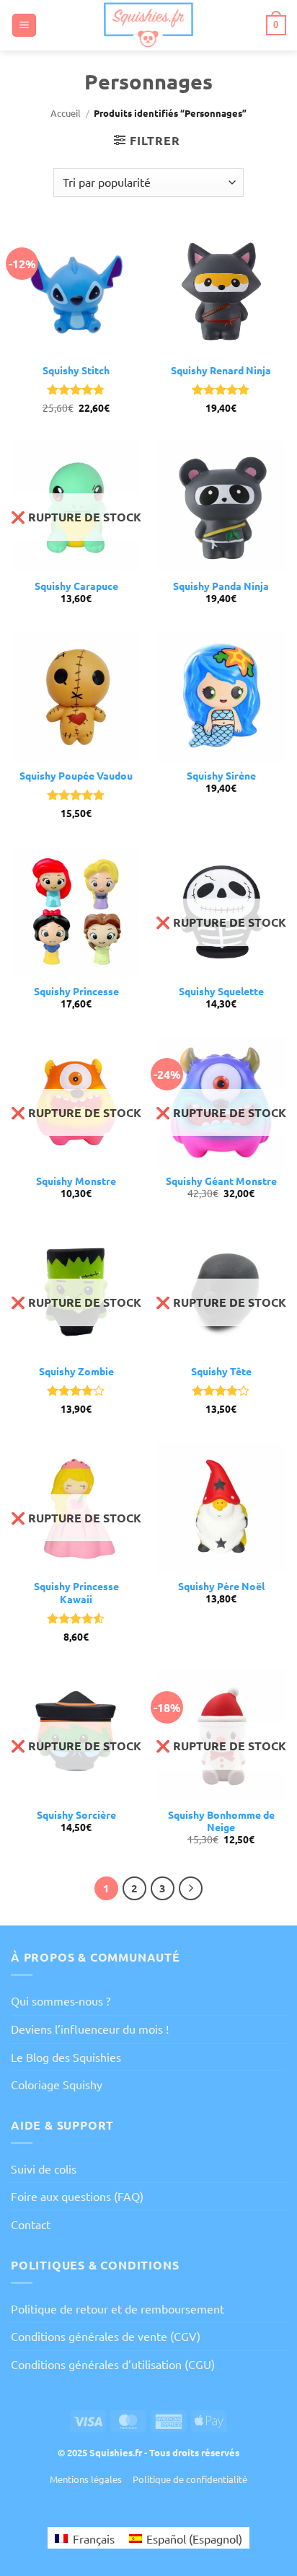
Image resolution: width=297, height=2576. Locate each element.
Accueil (66, 113)
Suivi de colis (44, 2169)
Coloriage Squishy (57, 2084)
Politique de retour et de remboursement (118, 2308)
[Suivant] (191, 1889)
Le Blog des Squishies (66, 2057)
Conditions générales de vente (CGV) (106, 2336)
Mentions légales (86, 2479)
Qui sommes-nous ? (61, 2001)
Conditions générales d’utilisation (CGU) (113, 2364)
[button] (24, 26)
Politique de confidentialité (190, 2479)
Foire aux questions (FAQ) (77, 2196)
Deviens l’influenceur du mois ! (90, 2029)
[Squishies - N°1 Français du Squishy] (149, 25)
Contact (31, 2224)
